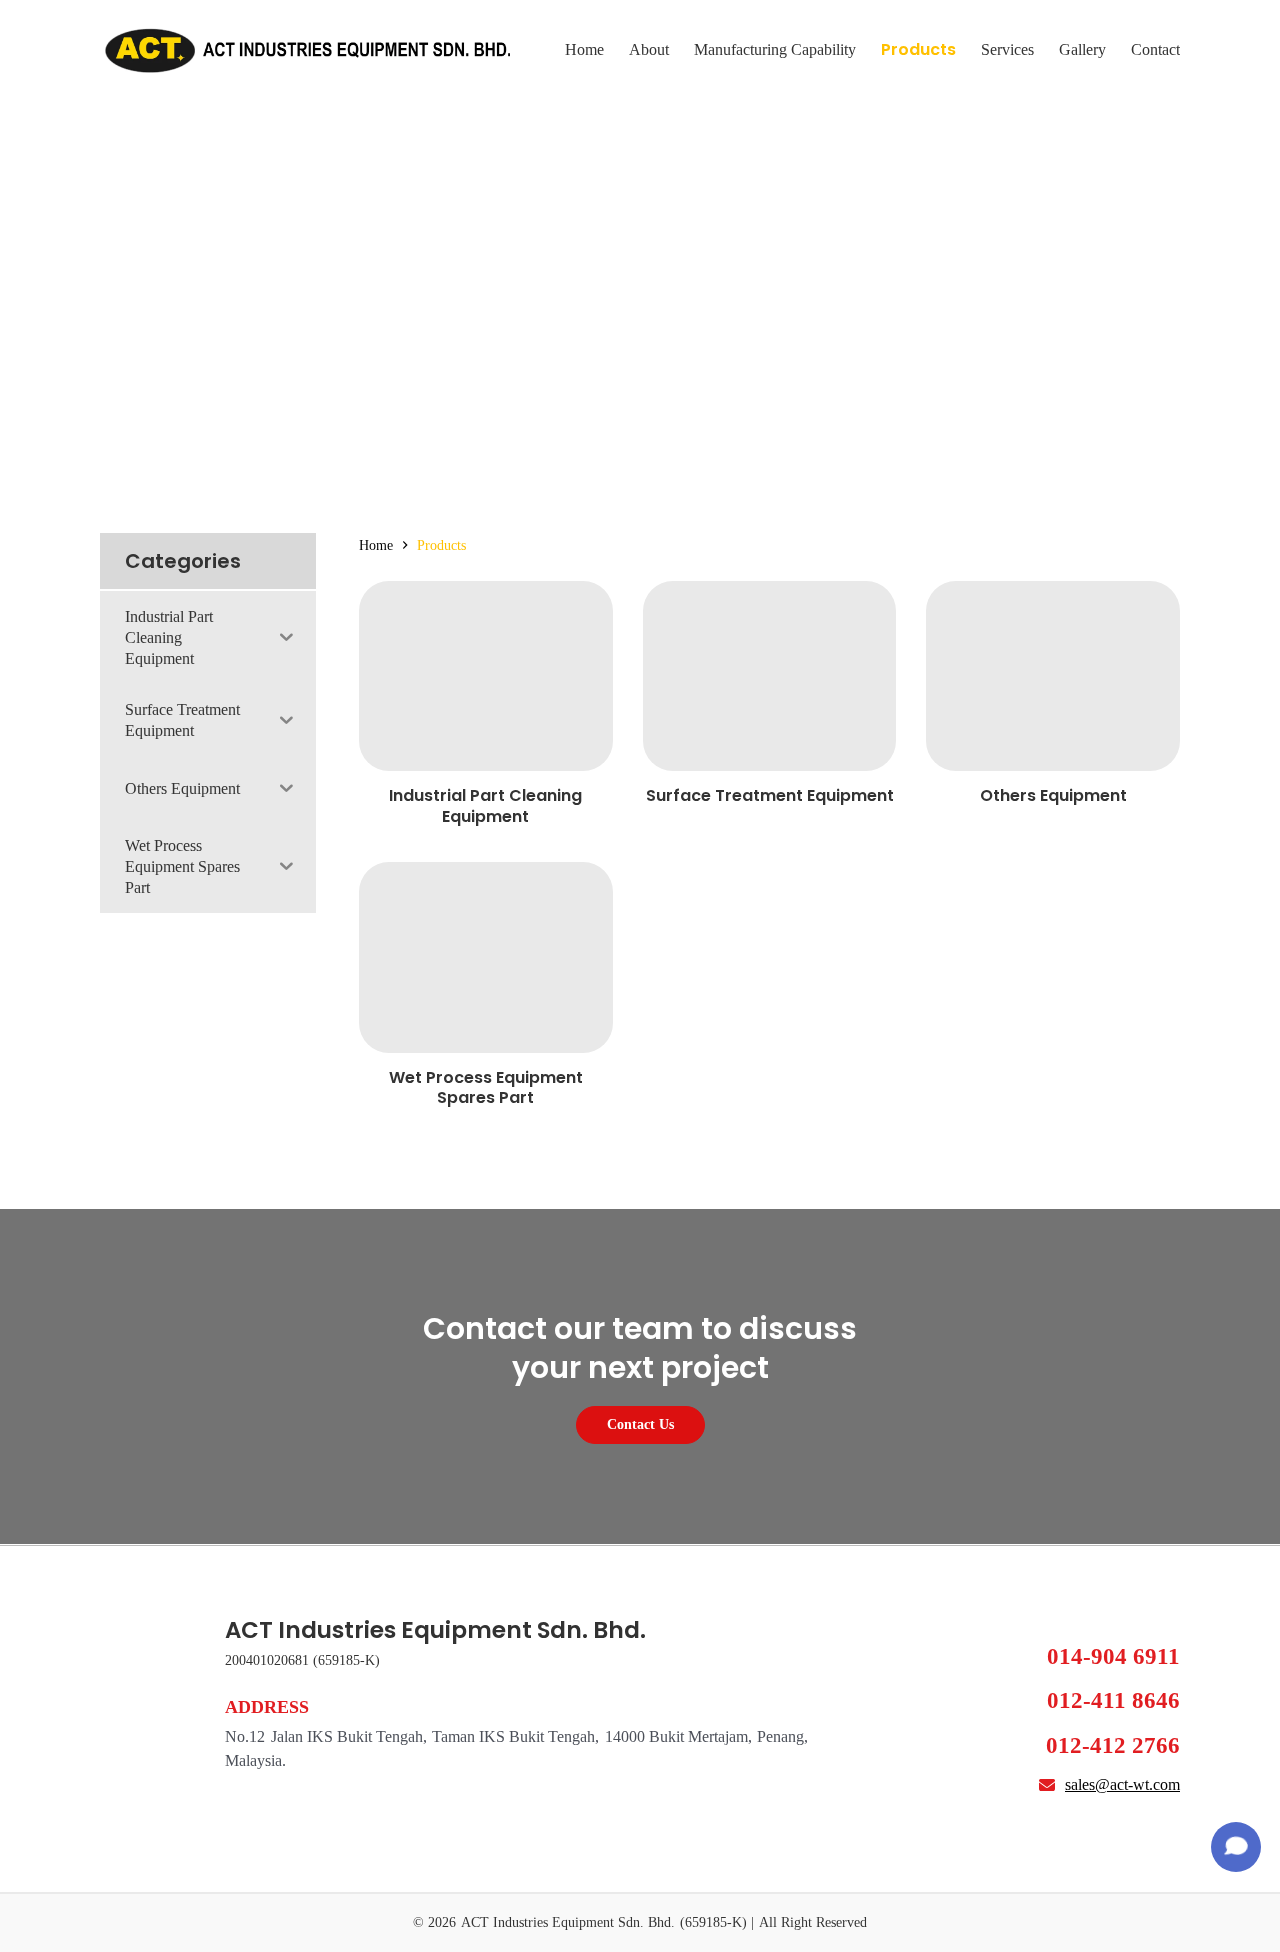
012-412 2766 (1113, 1745)
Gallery (1082, 49)
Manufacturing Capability (775, 49)
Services (1007, 49)
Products (918, 49)
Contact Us (640, 1424)
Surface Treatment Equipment (770, 795)
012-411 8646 (1113, 1700)
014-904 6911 (1113, 1656)
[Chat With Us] (1236, 1847)
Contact (1155, 49)
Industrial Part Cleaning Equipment (485, 806)
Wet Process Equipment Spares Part (486, 1088)
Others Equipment (1053, 795)
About (649, 49)
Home (584, 49)
